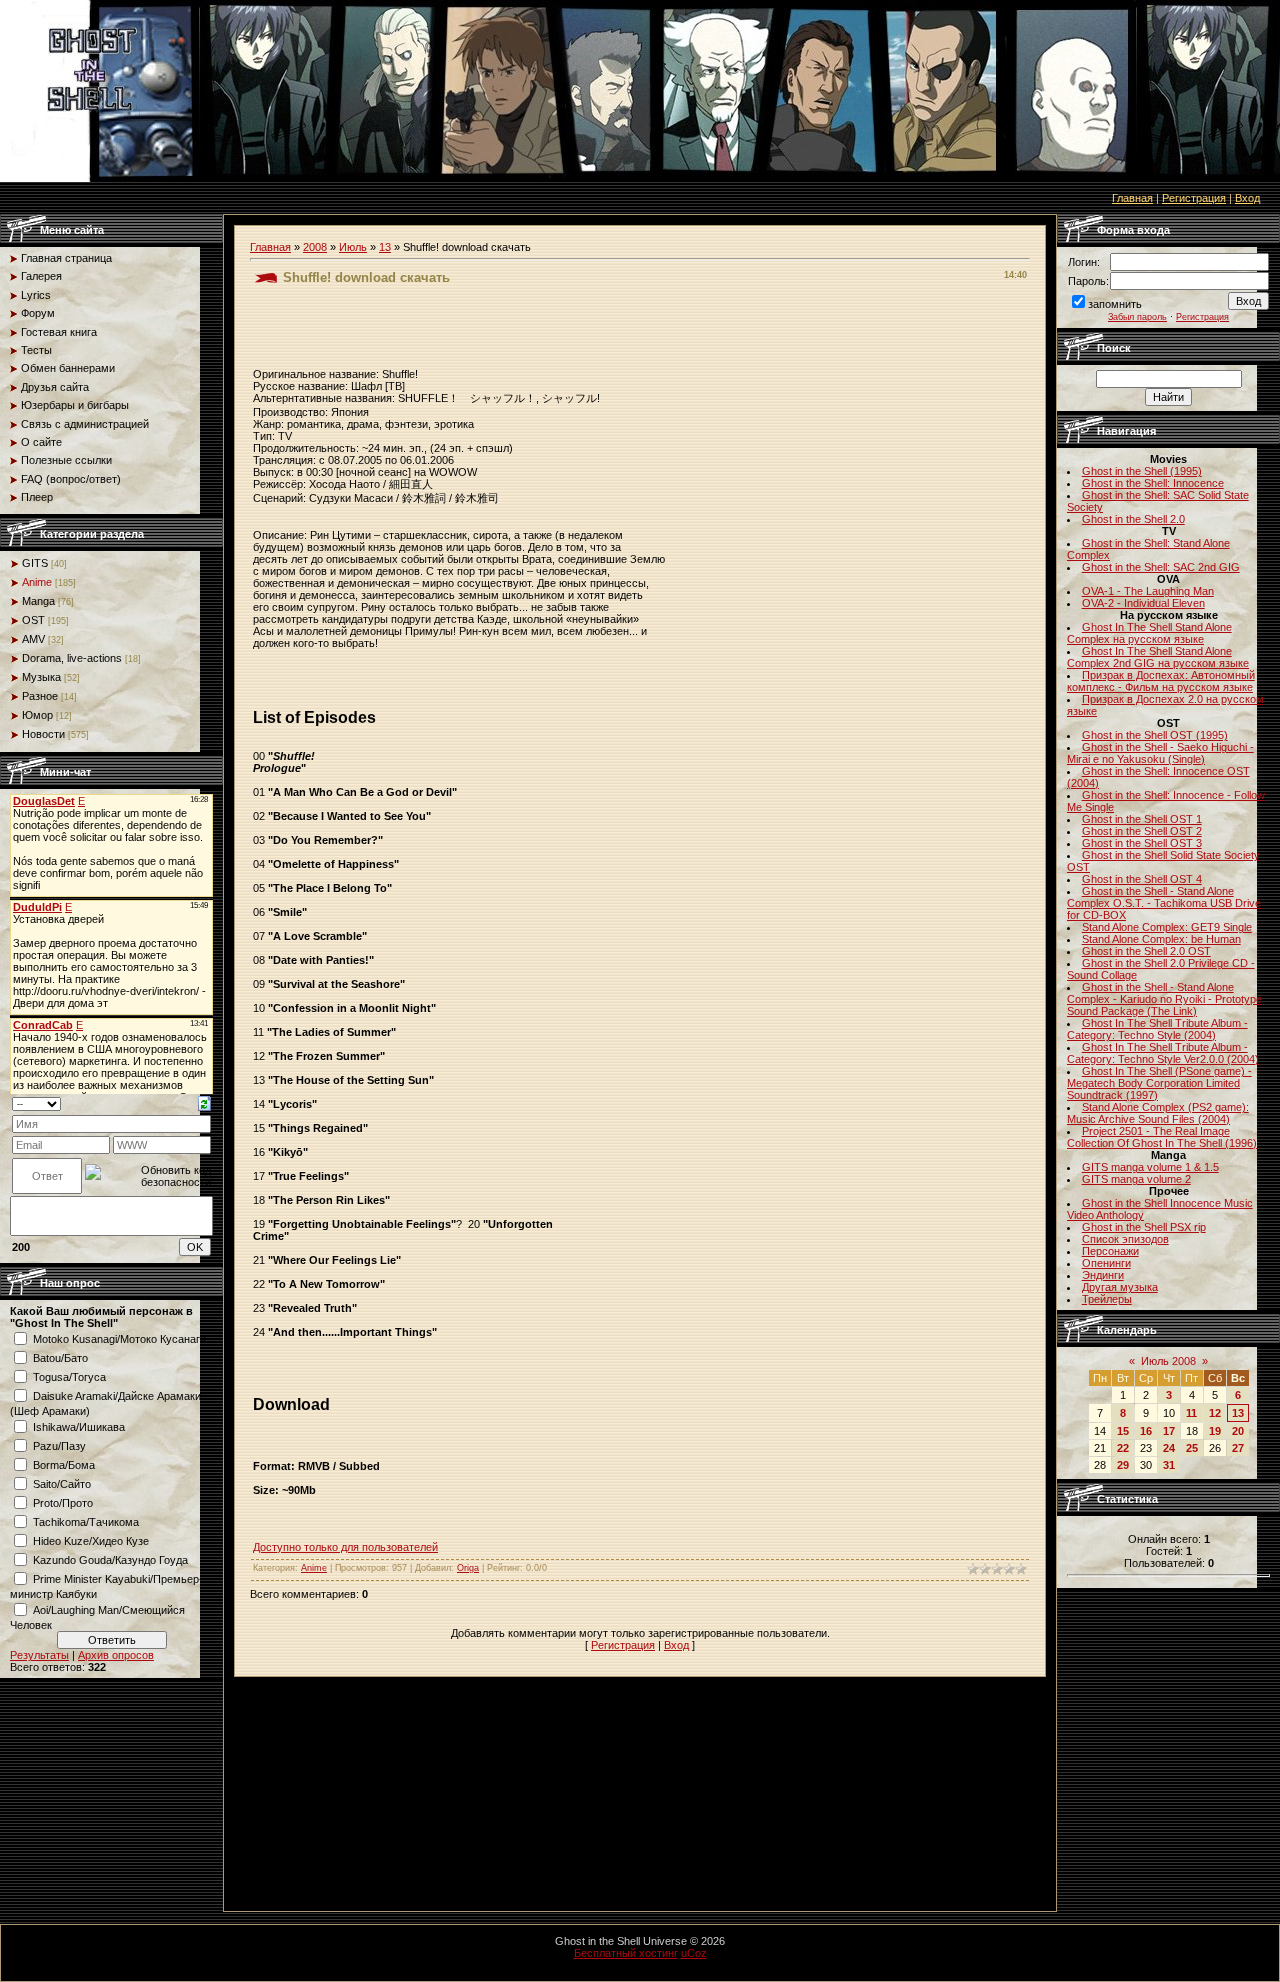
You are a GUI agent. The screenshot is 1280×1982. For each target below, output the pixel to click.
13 (385, 247)
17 (1169, 1431)
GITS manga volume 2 (1136, 1179)
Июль (353, 247)
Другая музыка (1120, 1287)
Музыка (41, 677)
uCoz (694, 1953)
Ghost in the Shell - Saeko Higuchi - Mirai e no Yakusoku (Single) (1160, 753)
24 (1169, 1448)
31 (1169, 1465)
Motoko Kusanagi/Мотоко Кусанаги (119, 1339)
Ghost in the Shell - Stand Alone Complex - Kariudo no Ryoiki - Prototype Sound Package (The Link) (1164, 999)
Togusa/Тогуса (69, 1377)
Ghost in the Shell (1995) (1142, 471)
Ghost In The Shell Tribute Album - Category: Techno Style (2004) (1157, 1029)
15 (1123, 1431)
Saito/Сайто (62, 1484)
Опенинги (1106, 1263)
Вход (1247, 198)
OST (33, 620)
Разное (40, 696)
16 (1146, 1431)
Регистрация (1194, 198)
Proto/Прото (63, 1503)
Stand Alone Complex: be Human (1161, 939)
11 (1191, 1413)
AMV (33, 639)
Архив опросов (116, 1655)
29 (1123, 1465)
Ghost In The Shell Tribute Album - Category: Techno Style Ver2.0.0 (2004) (1163, 1053)
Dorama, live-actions (72, 658)
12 (1215, 1413)
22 (1123, 1448)
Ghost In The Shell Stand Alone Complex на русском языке (1149, 633)
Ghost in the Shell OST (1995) (1155, 735)
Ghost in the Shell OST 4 (1142, 879)
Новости (43, 734)
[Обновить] (204, 1103)
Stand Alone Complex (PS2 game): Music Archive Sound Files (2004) (1158, 1113)
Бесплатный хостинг (626, 1953)
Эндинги (1103, 1275)
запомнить (1115, 304)
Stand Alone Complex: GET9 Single (1167, 927)
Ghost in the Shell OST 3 (1142, 843)
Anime (37, 582)
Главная (1132, 198)
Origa (468, 1568)
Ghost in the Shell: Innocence (1153, 483)
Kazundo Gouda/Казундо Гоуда (110, 1560)
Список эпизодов (1125, 1239)
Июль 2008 (1168, 1361)
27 (1238, 1448)
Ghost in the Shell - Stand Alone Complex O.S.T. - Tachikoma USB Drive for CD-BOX (1164, 903)
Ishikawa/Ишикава (79, 1427)
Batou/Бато (60, 1358)
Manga (38, 601)
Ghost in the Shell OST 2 (1142, 831)
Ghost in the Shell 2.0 (1133, 519)
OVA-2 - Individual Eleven (1143, 603)
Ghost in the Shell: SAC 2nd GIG (1161, 567)
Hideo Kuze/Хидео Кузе (91, 1541)
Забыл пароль (1137, 317)
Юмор (37, 715)
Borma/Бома (64, 1465)
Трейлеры (1107, 1299)
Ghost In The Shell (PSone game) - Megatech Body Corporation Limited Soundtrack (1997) (1159, 1083)
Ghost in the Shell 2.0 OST (1146, 951)
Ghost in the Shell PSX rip (1144, 1227)
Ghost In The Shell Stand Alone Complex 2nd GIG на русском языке (1158, 657)
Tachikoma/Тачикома (86, 1522)
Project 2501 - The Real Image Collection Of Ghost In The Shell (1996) (1162, 1137)
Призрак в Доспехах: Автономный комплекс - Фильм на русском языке (1161, 681)
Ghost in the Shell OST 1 (1142, 819)
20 (1238, 1431)
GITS (35, 563)
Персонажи (1110, 1251)
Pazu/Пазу (59, 1446)
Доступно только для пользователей (345, 1547)
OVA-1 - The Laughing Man (1148, 591)
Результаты (39, 1655)
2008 (315, 247)
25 (1192, 1448)
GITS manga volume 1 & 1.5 (1150, 1167)
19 (1215, 1431)
